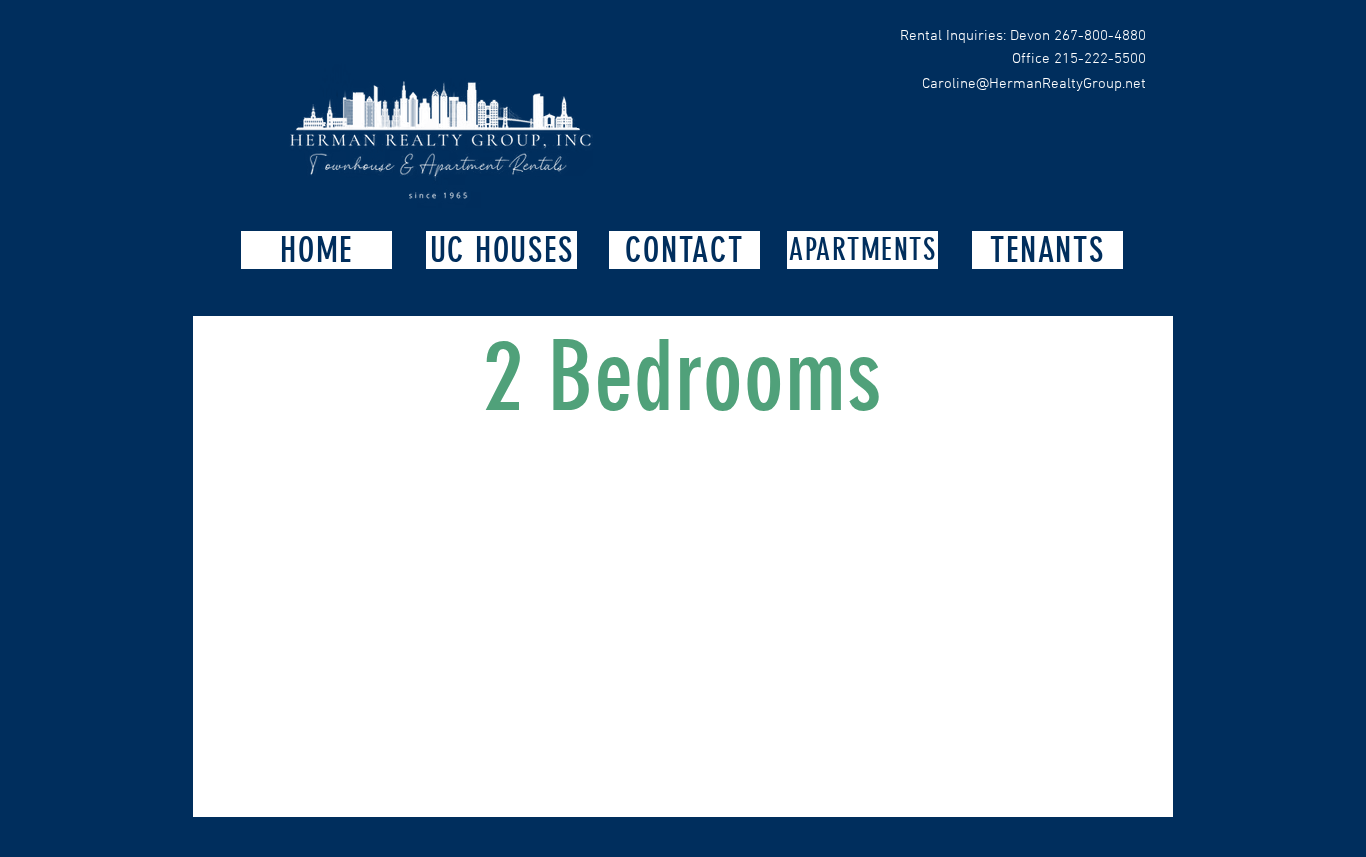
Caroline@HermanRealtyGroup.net (1034, 84)
